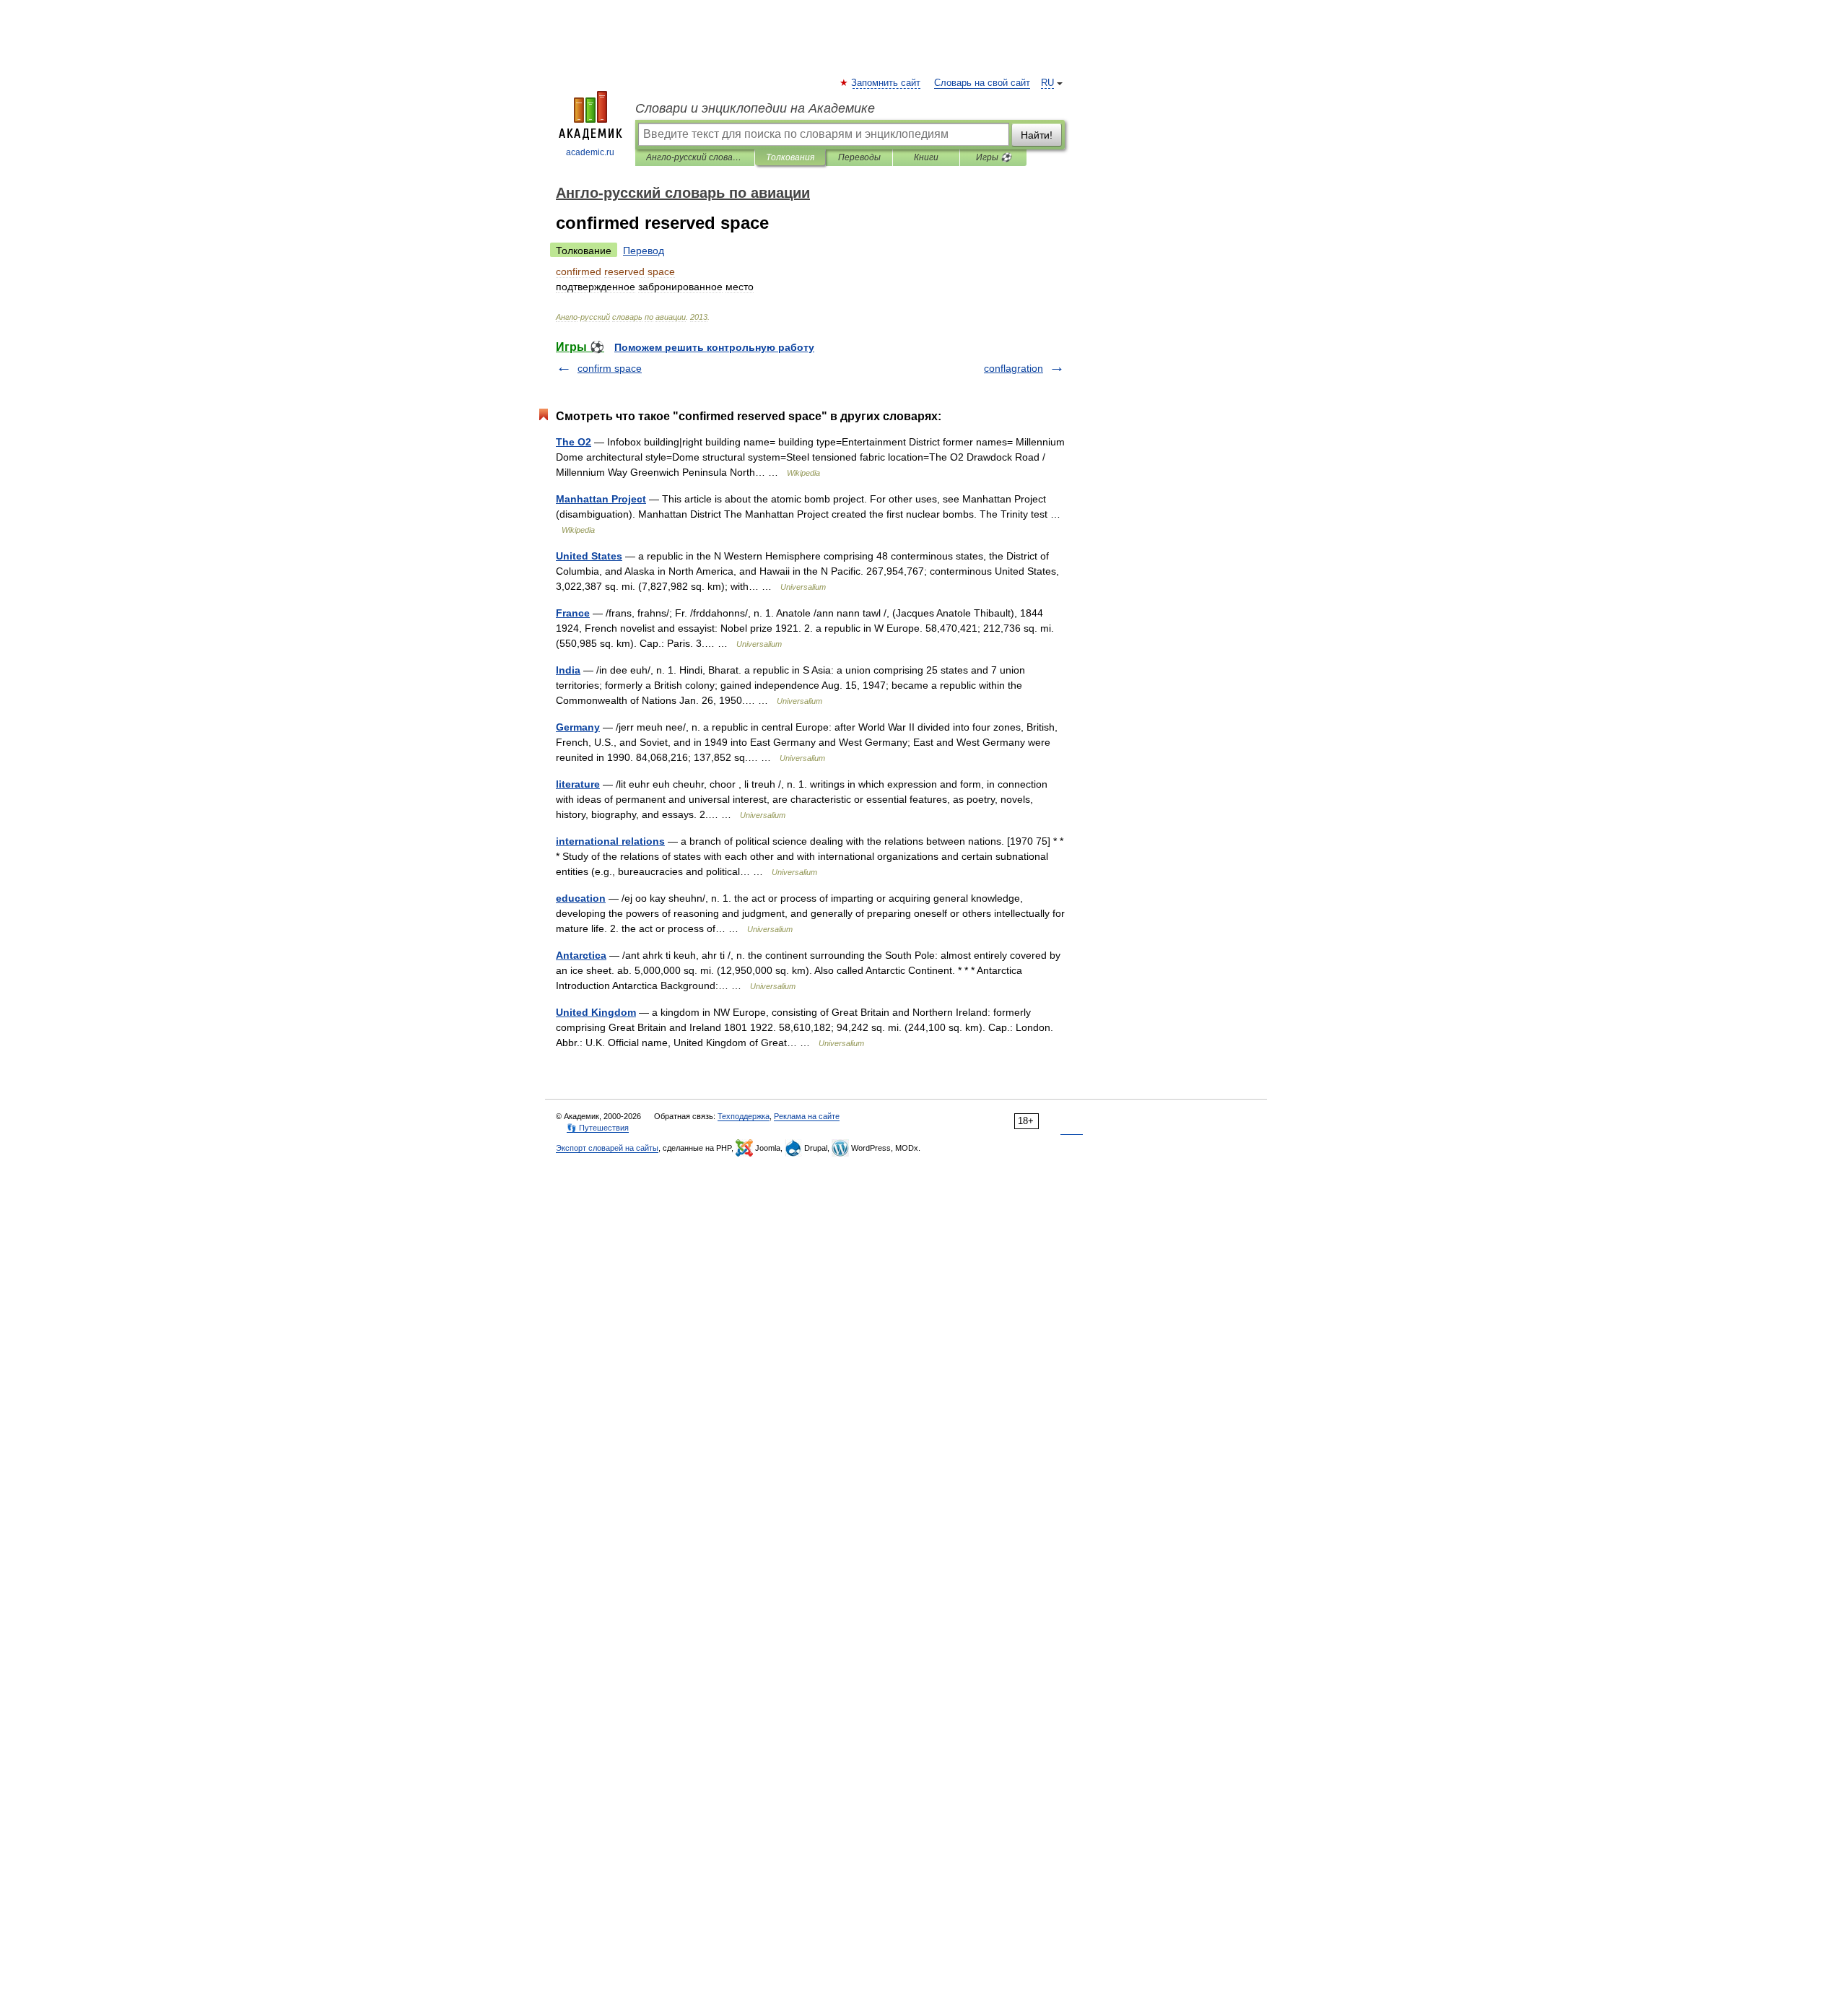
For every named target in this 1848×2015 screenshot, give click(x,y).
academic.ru (590, 152)
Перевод (644, 251)
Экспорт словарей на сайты (607, 1148)
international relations (610, 841)
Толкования (790, 157)
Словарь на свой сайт (982, 83)
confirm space (610, 368)
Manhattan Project (601, 499)
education (581, 898)
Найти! (1037, 135)
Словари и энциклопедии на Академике (755, 108)
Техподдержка (744, 1116)
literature (578, 784)
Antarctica (581, 955)
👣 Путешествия (598, 1128)
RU (1047, 83)
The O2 (574, 442)
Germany (578, 727)
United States (589, 556)
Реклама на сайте (807, 1116)
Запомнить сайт (886, 83)
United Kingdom (596, 1012)
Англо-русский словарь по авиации (695, 157)
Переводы (859, 157)
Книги (926, 157)
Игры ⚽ (994, 157)
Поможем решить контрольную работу (714, 347)
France (573, 613)
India (568, 670)
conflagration (1014, 368)
